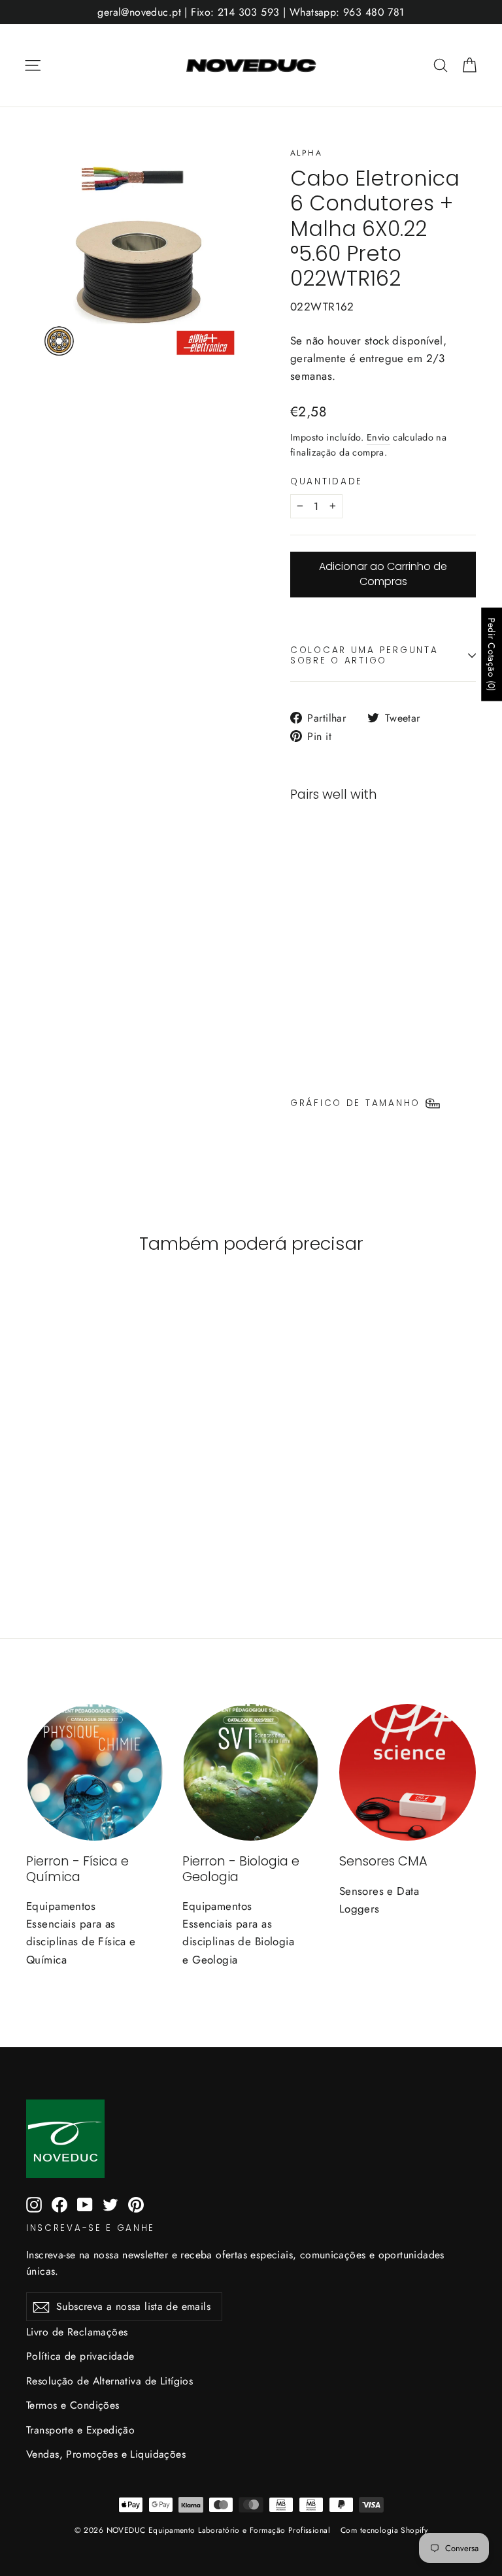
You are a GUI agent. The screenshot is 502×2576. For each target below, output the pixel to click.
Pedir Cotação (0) (492, 655)
